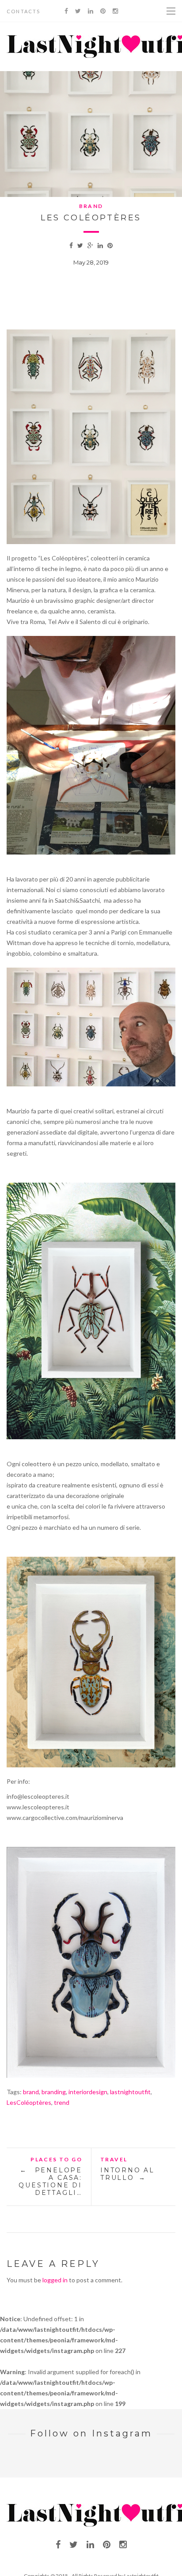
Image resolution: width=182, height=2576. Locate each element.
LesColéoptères (29, 2102)
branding (54, 2092)
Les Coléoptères (91, 218)
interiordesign (88, 2092)
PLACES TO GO (56, 2159)
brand (31, 2092)
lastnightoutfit (130, 2092)
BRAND (91, 206)
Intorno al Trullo (127, 2174)
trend (62, 2102)
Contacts (24, 11)
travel (114, 2159)
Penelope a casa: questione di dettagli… (50, 2181)
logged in (55, 2280)
